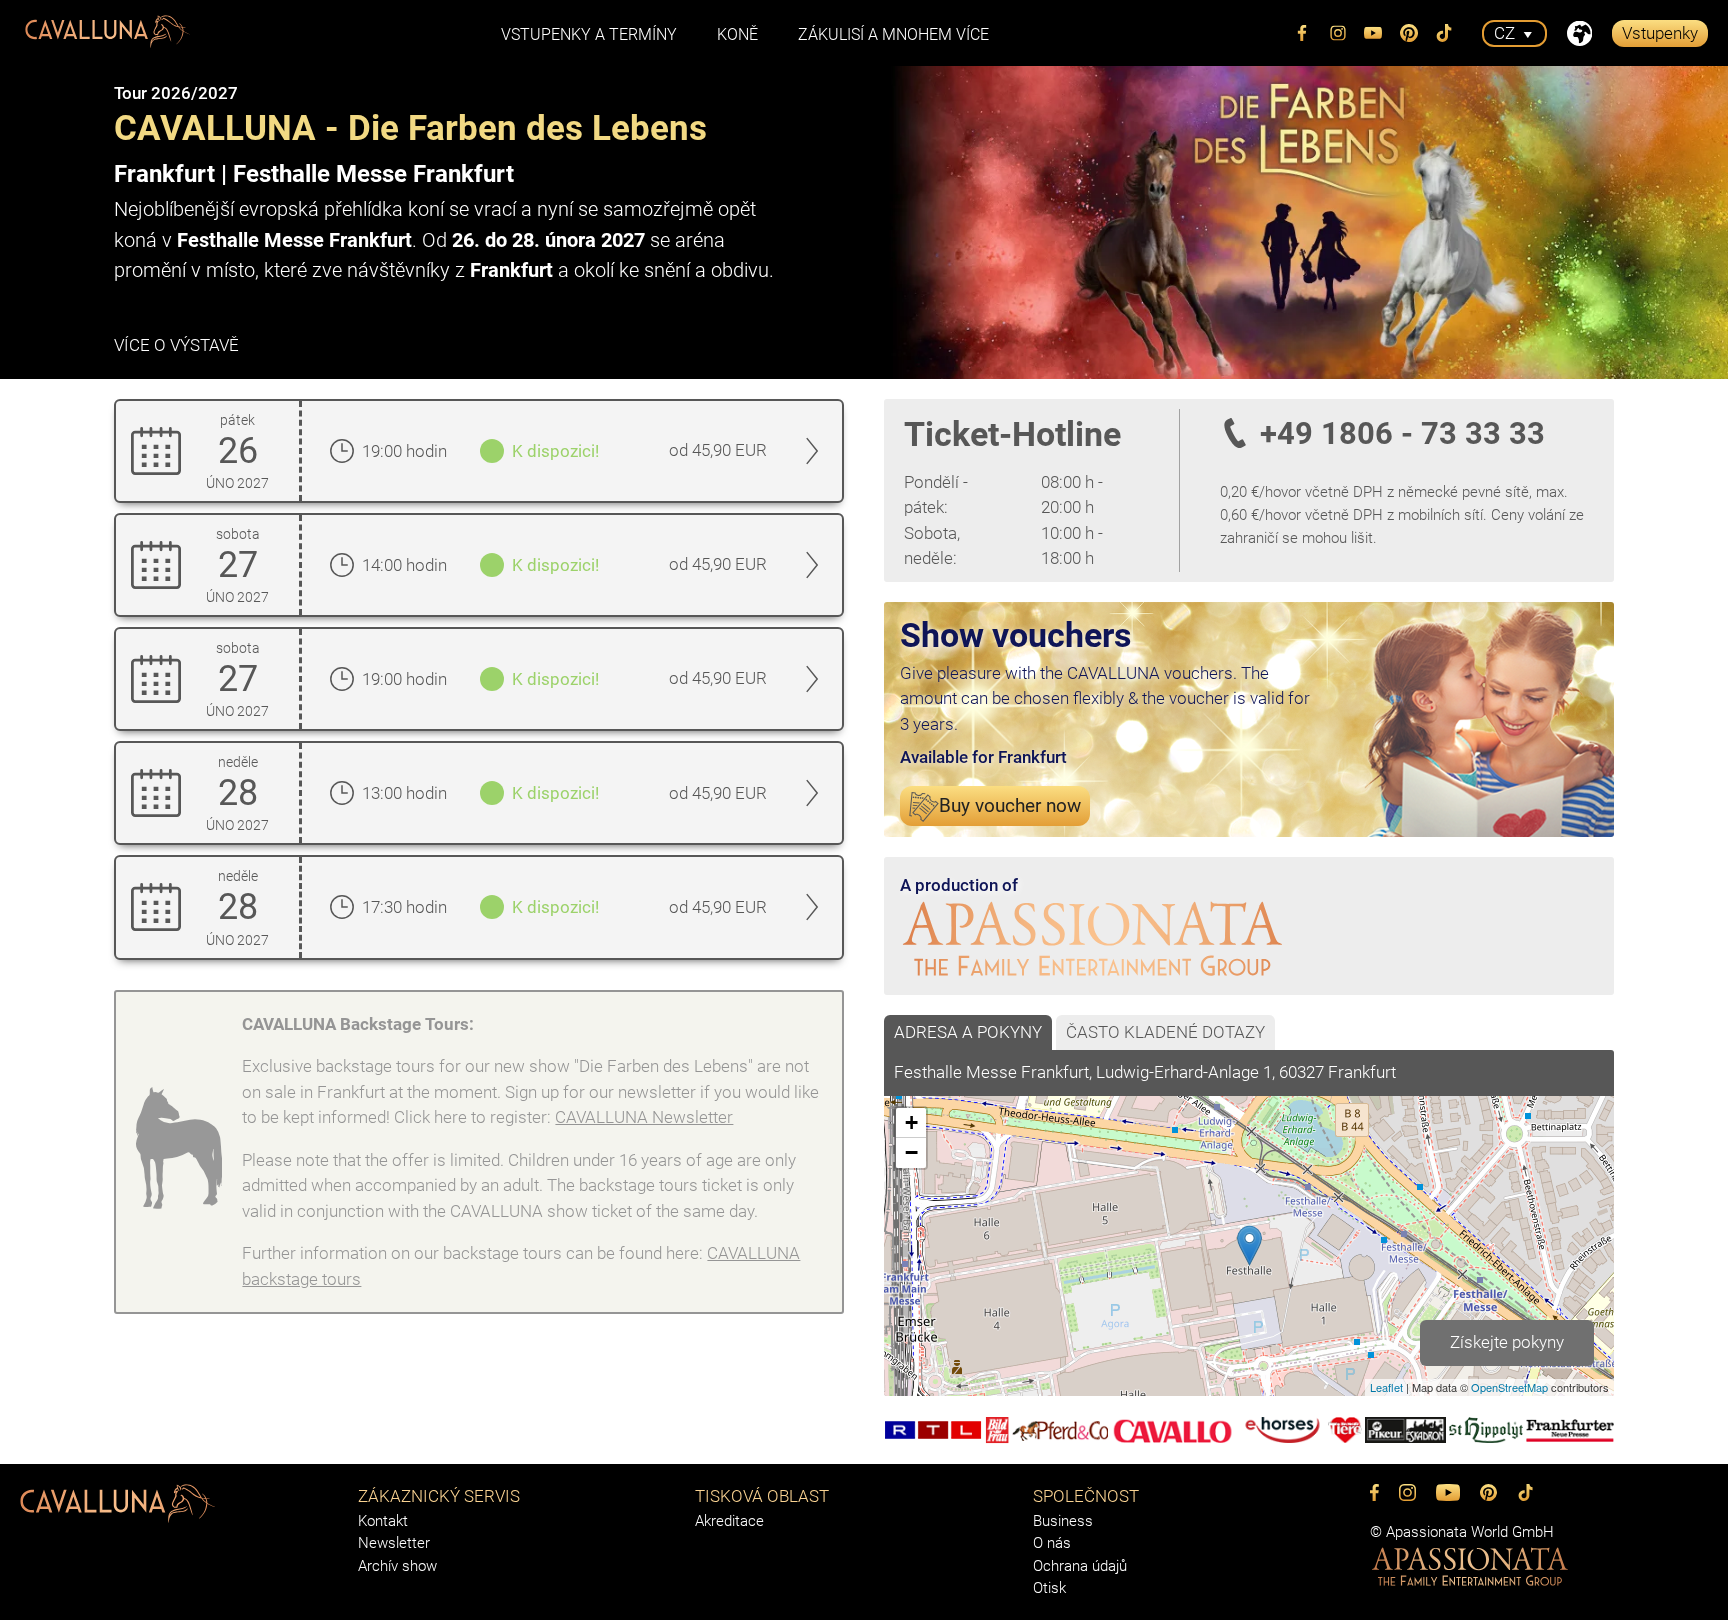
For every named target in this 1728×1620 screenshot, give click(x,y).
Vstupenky (1660, 33)
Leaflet (1386, 1387)
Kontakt (383, 1521)
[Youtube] (1374, 33)
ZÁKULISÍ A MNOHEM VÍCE (893, 34)
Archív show (397, 1566)
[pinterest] (1409, 33)
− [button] (911, 1152)
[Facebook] (1303, 33)
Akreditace (729, 1521)
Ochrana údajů (1080, 1566)
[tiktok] (1445, 33)
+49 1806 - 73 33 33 (1402, 433)
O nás (1052, 1543)
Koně (737, 34)
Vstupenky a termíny (589, 34)
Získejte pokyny (1507, 1342)
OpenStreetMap (1509, 1387)
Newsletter (394, 1543)
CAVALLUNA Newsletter (644, 1117)
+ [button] (911, 1122)
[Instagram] (1338, 33)
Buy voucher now (1010, 806)
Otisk (1049, 1588)
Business (1063, 1521)
